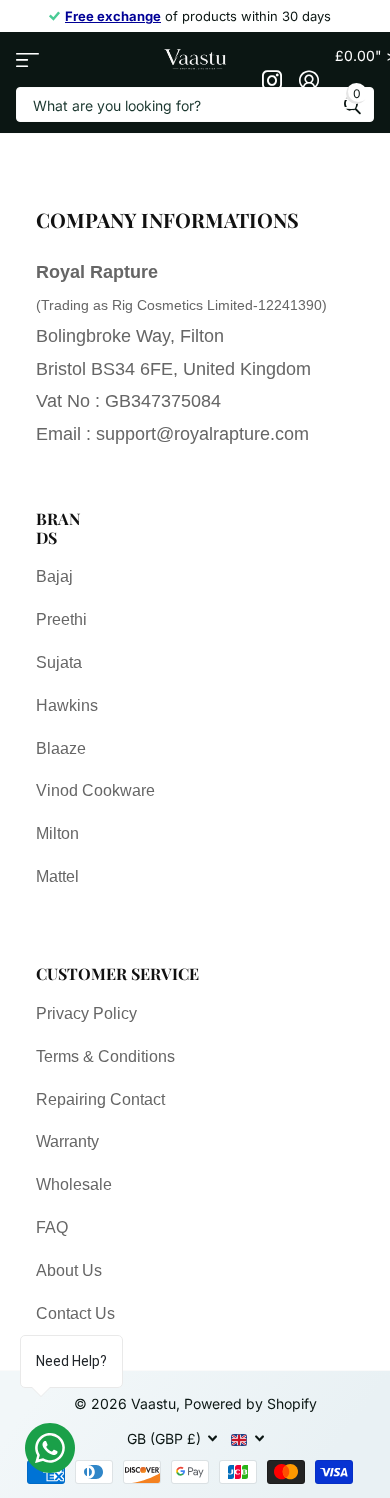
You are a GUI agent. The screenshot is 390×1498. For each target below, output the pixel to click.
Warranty (67, 1141)
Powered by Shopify (250, 1403)
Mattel (57, 876)
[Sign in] (308, 80)
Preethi (61, 619)
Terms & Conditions (105, 1056)
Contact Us (75, 1313)
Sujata (59, 662)
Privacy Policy (86, 1013)
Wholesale (74, 1184)
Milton (57, 833)
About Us (69, 1270)
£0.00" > (354, 74)
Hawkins (67, 705)
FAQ (52, 1227)
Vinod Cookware (95, 790)
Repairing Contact (100, 1099)
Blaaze (61, 748)
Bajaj (54, 576)
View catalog (27, 59)
